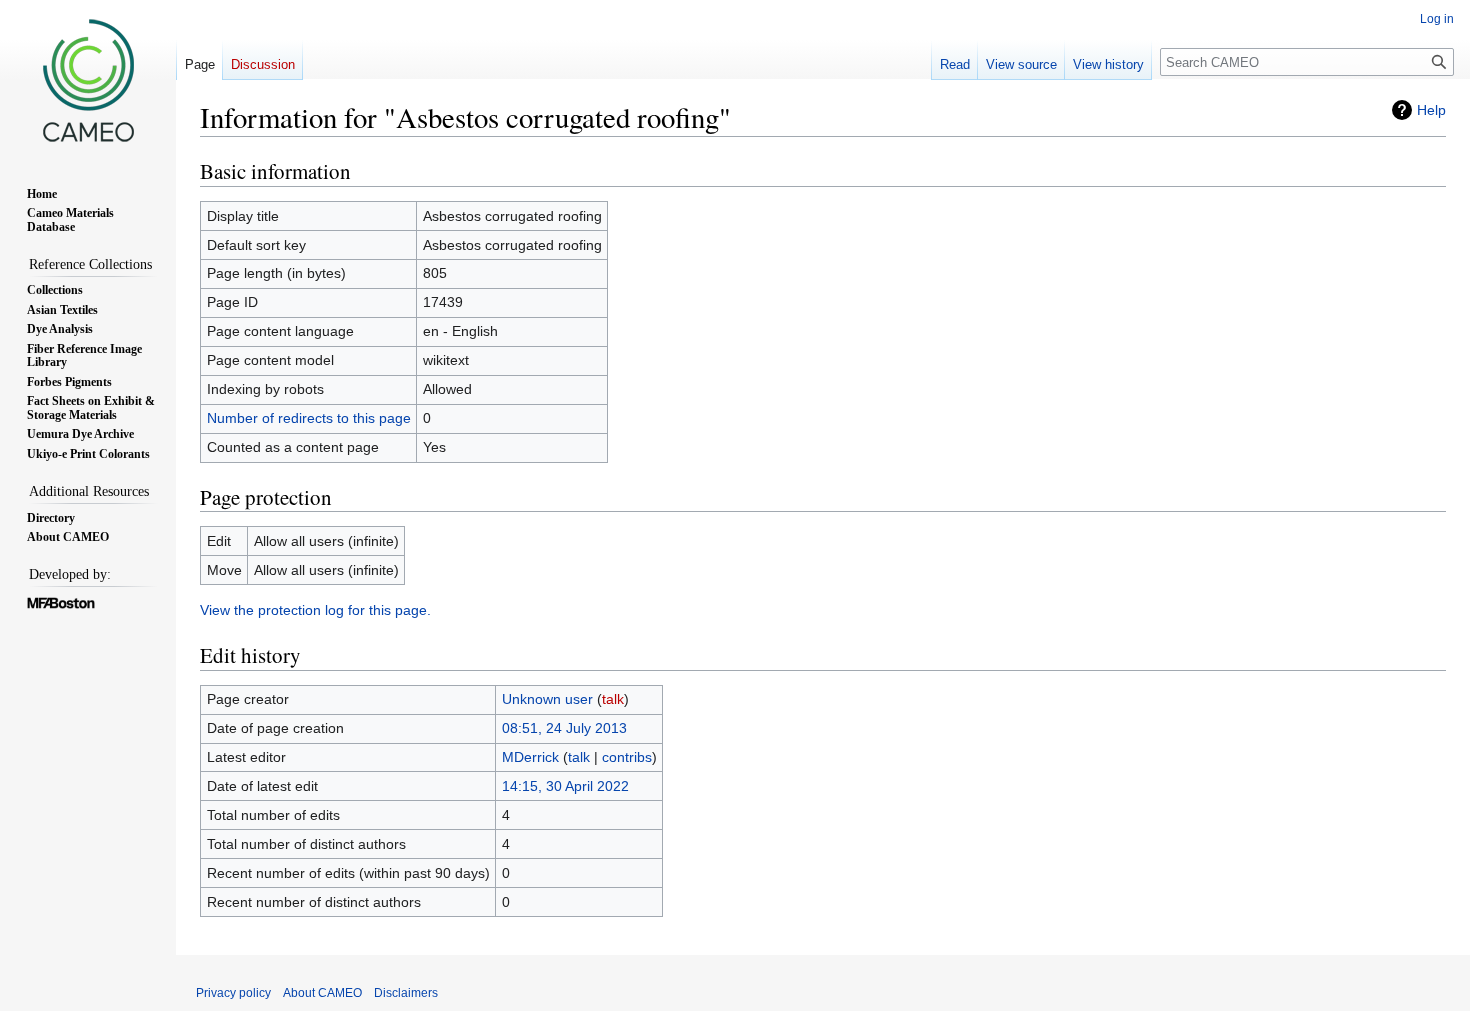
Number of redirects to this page (309, 418)
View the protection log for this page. (315, 610)
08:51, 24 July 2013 (564, 728)
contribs (627, 757)
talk (613, 699)
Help (1431, 110)
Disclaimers (406, 993)
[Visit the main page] (88, 80)
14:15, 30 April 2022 (565, 786)
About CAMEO (322, 993)
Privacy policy (233, 993)
